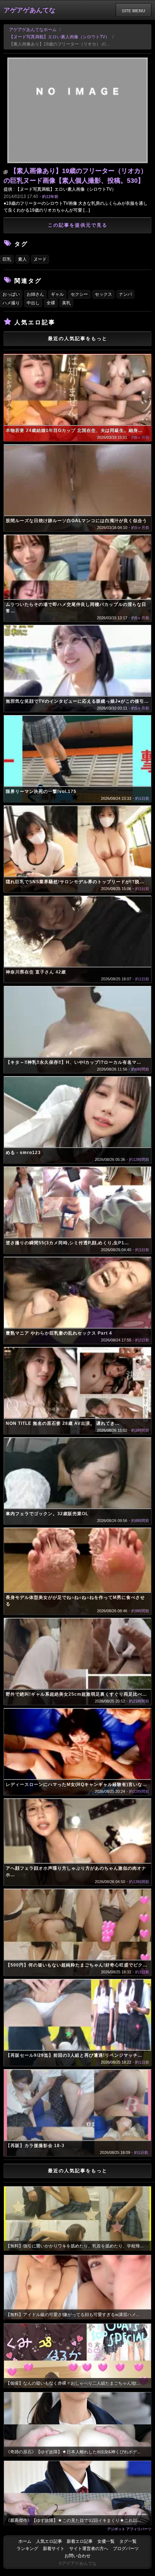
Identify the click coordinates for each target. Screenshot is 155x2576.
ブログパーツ (126, 2549)
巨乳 (7, 259)
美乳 (66, 303)
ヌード (40, 259)
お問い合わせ (77, 2556)
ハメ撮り (11, 303)
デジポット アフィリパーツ (129, 2529)
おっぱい (11, 294)
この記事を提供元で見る (78, 225)
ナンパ (125, 294)
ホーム (25, 2541)
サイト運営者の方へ (89, 2549)
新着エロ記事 (80, 2541)
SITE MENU (134, 10)
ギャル (57, 294)
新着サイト (54, 2549)
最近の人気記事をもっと (78, 339)
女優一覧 (106, 2541)
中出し (33, 303)
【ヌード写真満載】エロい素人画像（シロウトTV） (59, 37)
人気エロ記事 (49, 2541)
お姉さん (35, 294)
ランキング (27, 2549)
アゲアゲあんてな (30, 10)
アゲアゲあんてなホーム (33, 30)
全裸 (51, 303)
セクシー (79, 294)
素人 (22, 259)
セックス (103, 294)
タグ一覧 (128, 2541)
